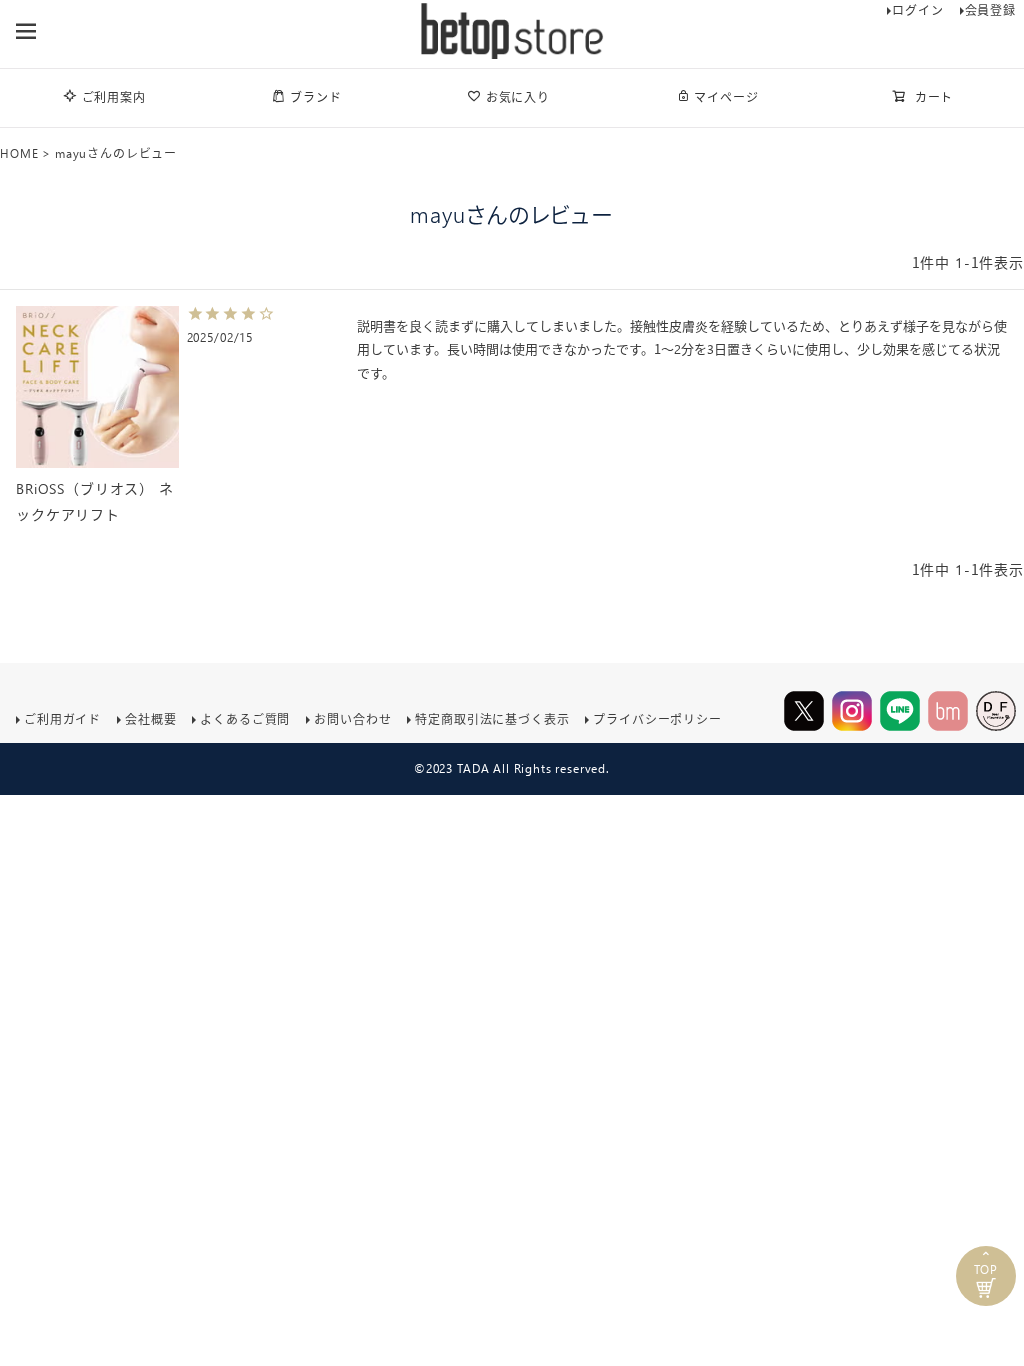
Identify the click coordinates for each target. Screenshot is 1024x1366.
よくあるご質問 (245, 719)
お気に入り (518, 97)
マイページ (726, 97)
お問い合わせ (352, 719)
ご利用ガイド (62, 719)
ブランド (315, 97)
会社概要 (150, 719)
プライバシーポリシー (657, 719)
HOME (19, 153)
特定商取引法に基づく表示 (492, 719)
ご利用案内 (114, 97)
